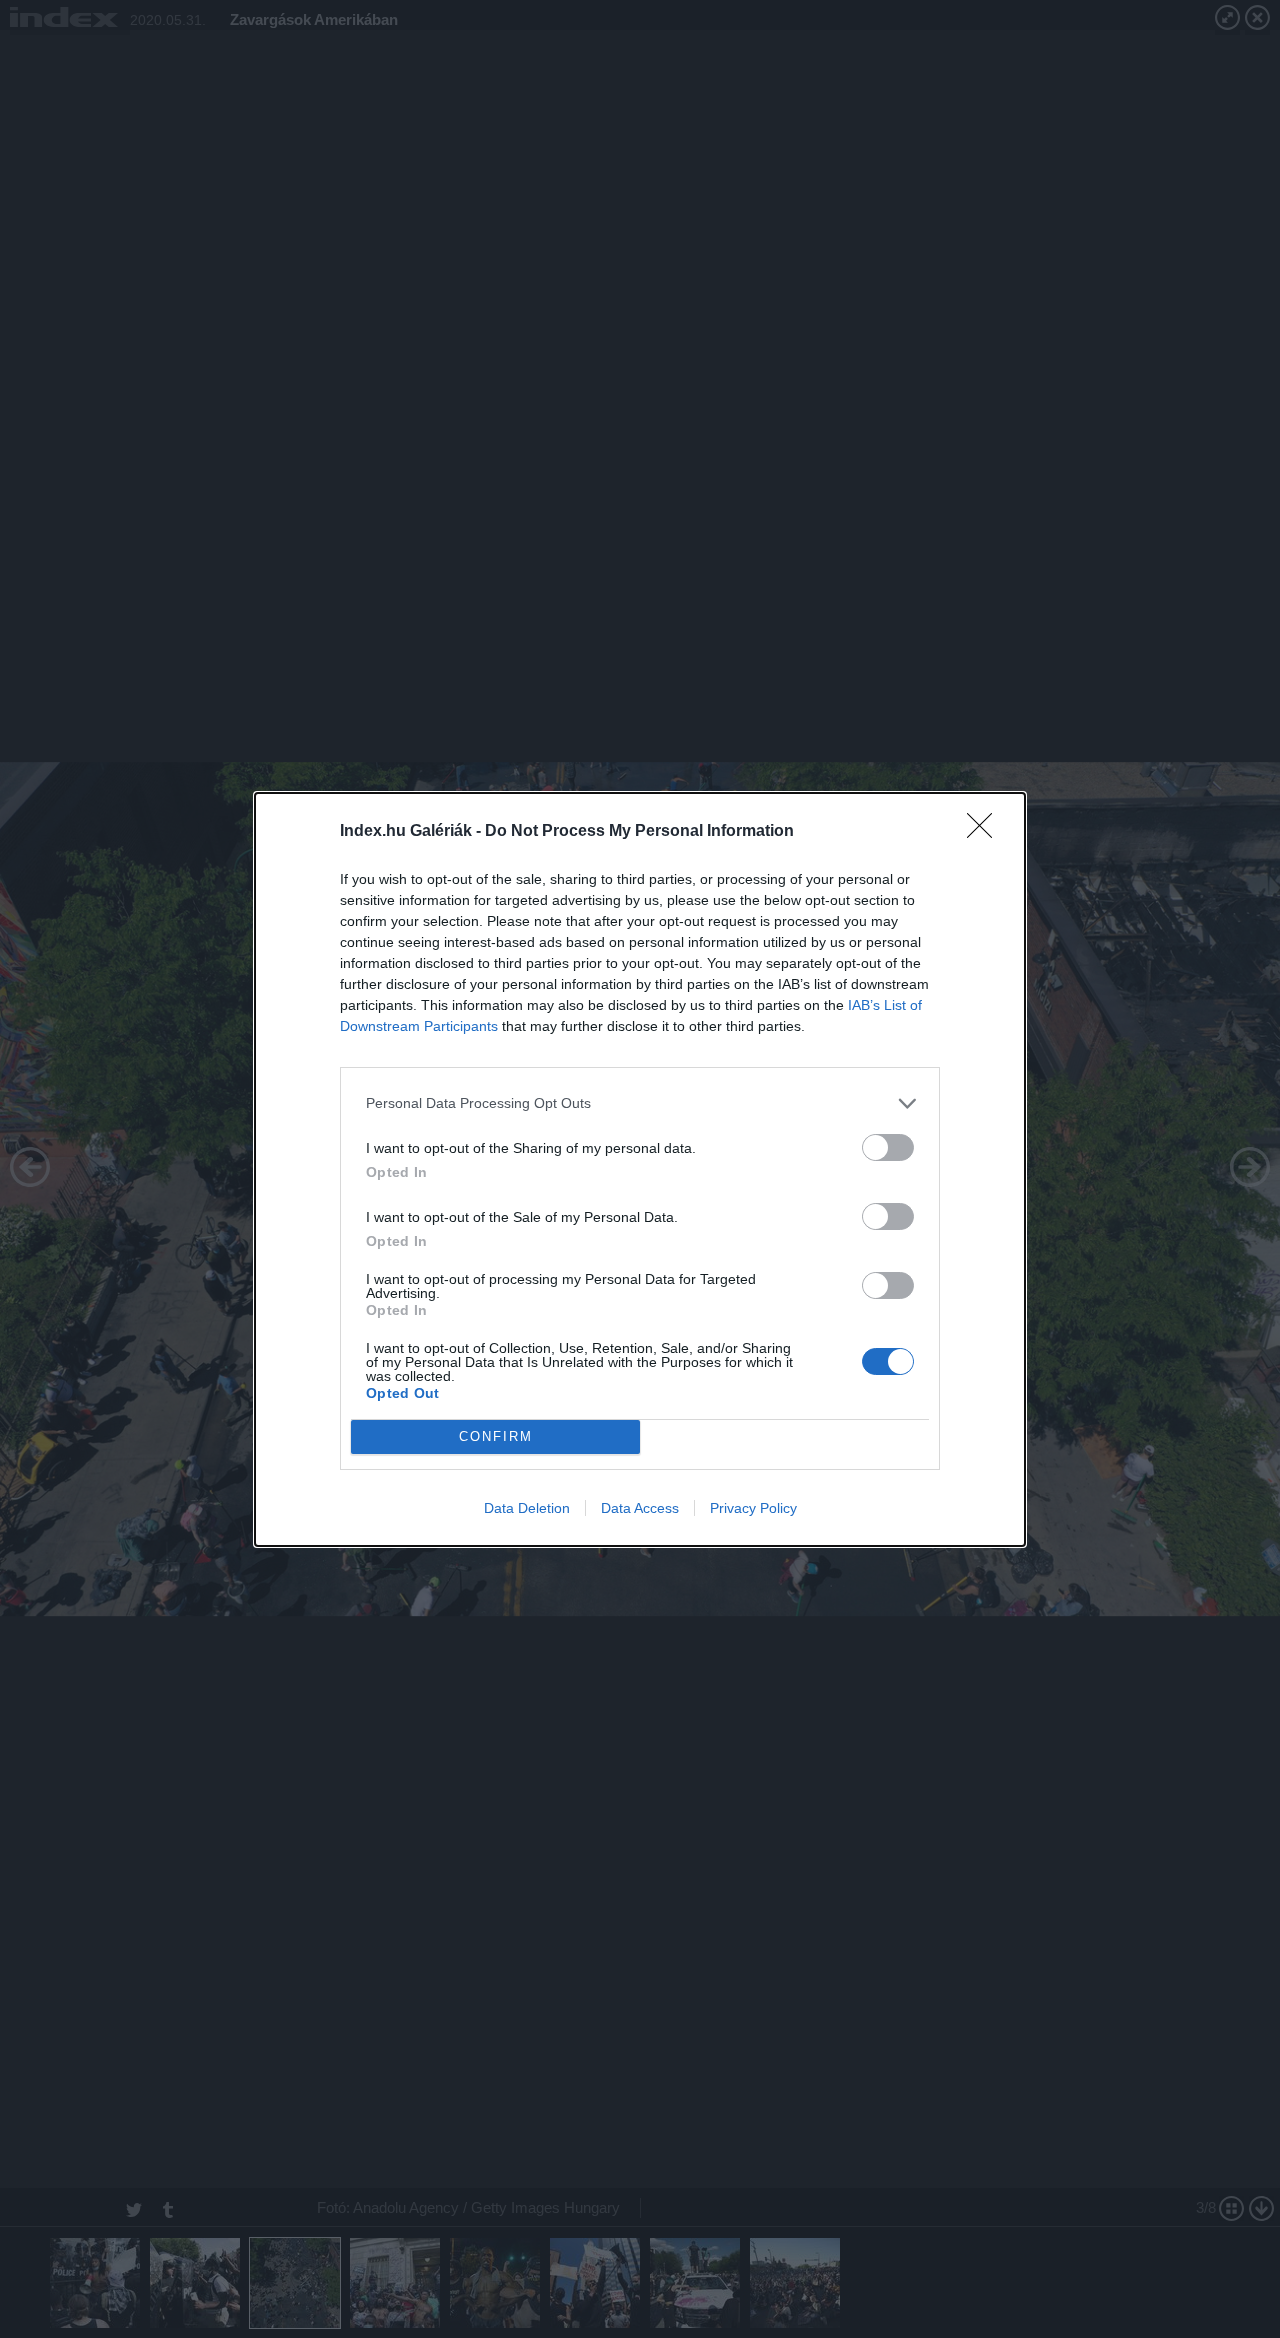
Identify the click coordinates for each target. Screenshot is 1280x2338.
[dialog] (640, 1169)
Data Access (640, 1508)
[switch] (888, 1147)
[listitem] (640, 1103)
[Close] (986, 832)
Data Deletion (527, 1508)
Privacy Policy (753, 1508)
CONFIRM (496, 1436)
